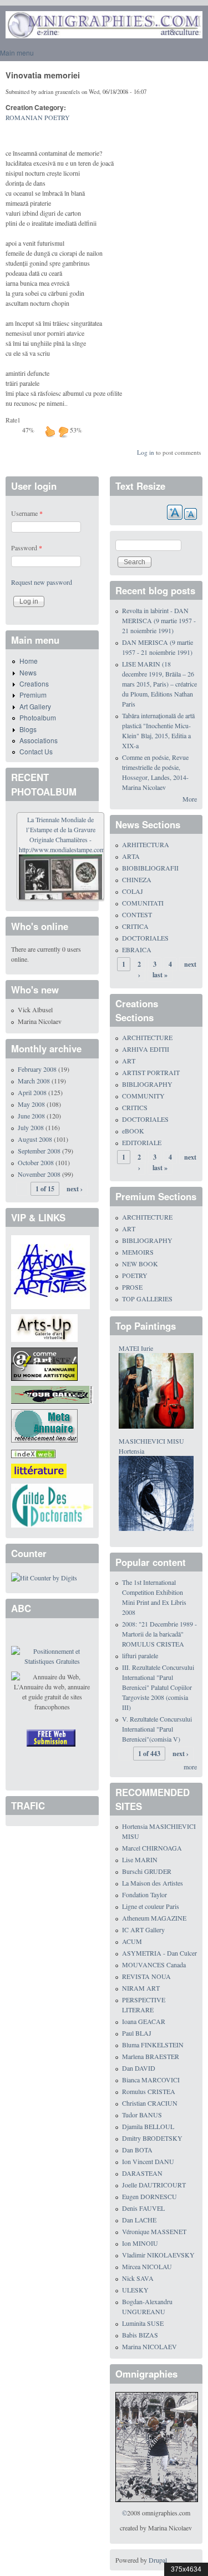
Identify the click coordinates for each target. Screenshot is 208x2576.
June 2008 (31, 1116)
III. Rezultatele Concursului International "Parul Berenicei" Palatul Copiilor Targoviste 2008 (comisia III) (158, 1687)
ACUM (132, 1941)
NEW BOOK (140, 1264)
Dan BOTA (137, 2150)
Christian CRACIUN (150, 2103)
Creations (34, 683)
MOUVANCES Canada (154, 1965)
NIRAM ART (141, 1988)
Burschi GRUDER (147, 1871)
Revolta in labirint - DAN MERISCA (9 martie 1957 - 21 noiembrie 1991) (159, 620)
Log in (146, 452)
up (50, 431)
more (190, 1767)
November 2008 (39, 1174)
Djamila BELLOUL (148, 2126)
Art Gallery (35, 706)
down (63, 431)
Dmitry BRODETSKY (152, 2138)
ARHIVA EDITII (146, 1049)
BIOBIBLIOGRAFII (150, 868)
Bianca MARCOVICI (151, 2080)
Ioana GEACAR (144, 2021)
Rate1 (13, 420)
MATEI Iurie (136, 1348)
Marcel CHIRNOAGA (152, 1848)
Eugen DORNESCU (149, 2196)
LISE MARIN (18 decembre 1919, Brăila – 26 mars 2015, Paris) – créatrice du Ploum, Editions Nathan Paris (159, 684)
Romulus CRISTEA (149, 2091)
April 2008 (32, 1092)
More (190, 799)
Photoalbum (38, 717)
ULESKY (135, 2290)
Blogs (28, 729)
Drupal (158, 2560)
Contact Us (36, 751)
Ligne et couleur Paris (151, 1906)
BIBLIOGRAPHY (147, 1084)
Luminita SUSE (143, 2323)
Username (27, 513)
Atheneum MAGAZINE (154, 1918)
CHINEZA (137, 879)
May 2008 (31, 1104)
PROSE (132, 1287)
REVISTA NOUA (146, 1976)
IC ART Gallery (143, 1929)
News (28, 672)
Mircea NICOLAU (147, 2266)
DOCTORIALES (145, 938)
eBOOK (133, 1131)
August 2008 (35, 1139)
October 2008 (36, 1162)
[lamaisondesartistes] (50, 1271)
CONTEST (137, 914)
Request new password (42, 582)
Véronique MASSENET (154, 2231)
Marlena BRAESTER (151, 2056)
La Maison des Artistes (153, 1883)
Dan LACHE (139, 2220)
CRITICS (135, 1107)
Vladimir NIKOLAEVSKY (158, 2255)
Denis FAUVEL (143, 2208)
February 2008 (37, 1069)
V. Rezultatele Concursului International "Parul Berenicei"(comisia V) (157, 1729)
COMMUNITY (143, 1096)
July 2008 (31, 1127)
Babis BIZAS (140, 2335)
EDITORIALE (142, 1142)
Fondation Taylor (144, 1894)
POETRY (135, 1275)
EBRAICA (137, 949)
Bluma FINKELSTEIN (153, 2045)
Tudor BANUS (142, 2115)
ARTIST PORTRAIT (151, 1072)
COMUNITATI (143, 903)
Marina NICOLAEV (149, 2346)
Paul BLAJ (137, 2033)
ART (129, 1061)
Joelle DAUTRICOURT (154, 2185)
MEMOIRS (138, 1252)
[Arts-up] (44, 1327)
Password (27, 548)
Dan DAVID (139, 2068)
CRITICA (135, 926)
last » (160, 975)
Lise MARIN (140, 1859)
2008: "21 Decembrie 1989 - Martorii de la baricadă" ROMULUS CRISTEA (159, 1634)
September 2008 (39, 1151)
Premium (33, 695)
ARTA (131, 856)
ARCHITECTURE (147, 1037)
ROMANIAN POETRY (38, 117)
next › (75, 1189)
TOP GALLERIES (147, 1299)
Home (29, 661)
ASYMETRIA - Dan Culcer (159, 1953)
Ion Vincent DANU (148, 2161)
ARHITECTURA (146, 844)
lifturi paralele (140, 1655)
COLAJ (133, 891)
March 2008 (34, 1081)
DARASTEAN (142, 2173)
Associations (39, 740)
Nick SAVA (138, 2278)
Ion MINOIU (140, 2243)
